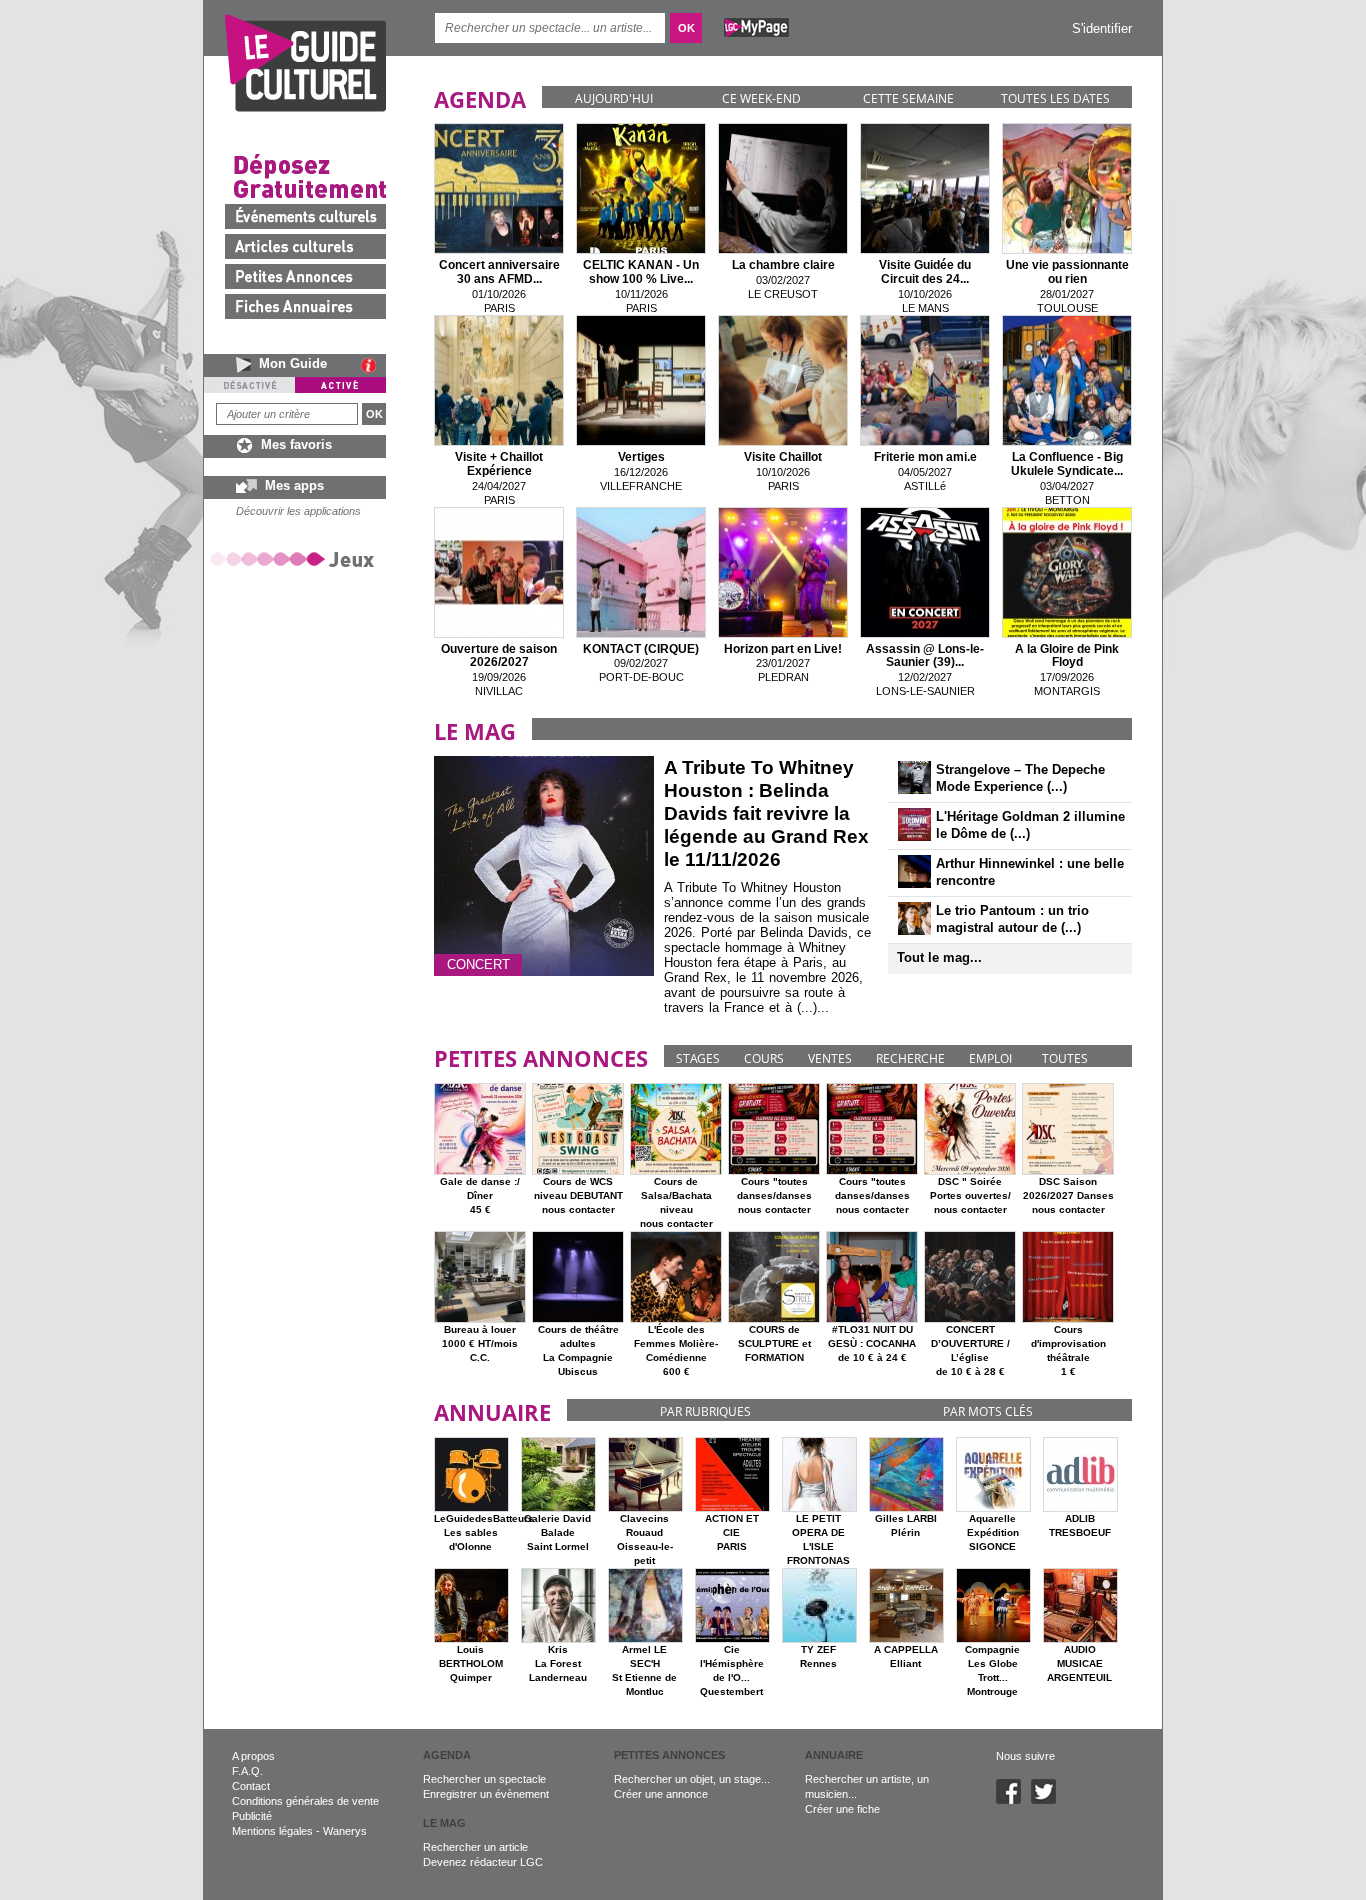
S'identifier (1102, 28)
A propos (253, 1756)
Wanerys (345, 1831)
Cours (764, 1058)
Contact (251, 1786)
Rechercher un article (475, 1847)
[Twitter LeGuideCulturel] (1048, 1800)
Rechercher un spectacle (484, 1779)
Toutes (1065, 1058)
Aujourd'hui (614, 98)
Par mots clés (988, 1411)
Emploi (990, 1058)
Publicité (252, 1816)
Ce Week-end (761, 98)
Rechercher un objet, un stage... (692, 1779)
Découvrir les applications (298, 511)
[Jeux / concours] (296, 558)
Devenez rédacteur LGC (483, 1862)
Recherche (910, 1058)
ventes (830, 1058)
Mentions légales (272, 1831)
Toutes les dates (1055, 98)
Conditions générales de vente (305, 1801)
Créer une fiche (842, 1809)
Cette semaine (908, 98)
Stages (698, 1058)
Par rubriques (705, 1411)
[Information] (373, 365)
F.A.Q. (247, 1771)
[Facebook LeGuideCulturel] (1013, 1800)
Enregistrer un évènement (486, 1794)
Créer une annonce (661, 1794)
